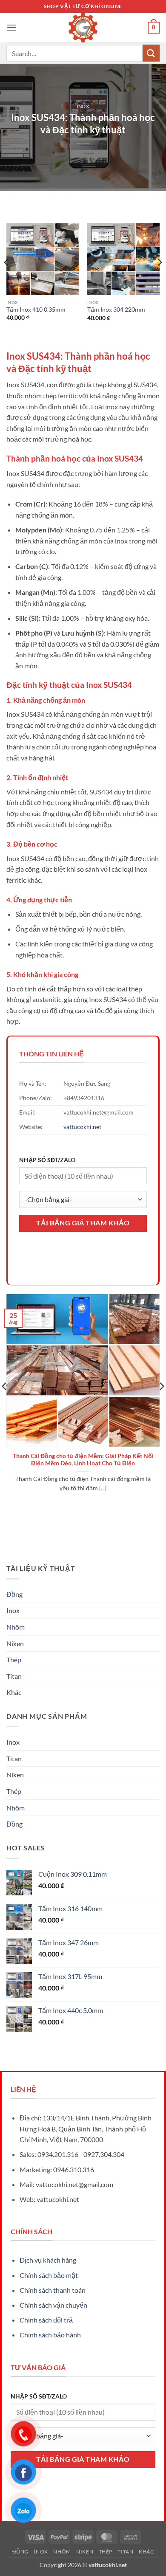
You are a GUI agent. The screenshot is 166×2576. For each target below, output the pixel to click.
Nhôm (16, 1627)
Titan (14, 1676)
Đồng (14, 1594)
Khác (14, 1692)
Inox (83, 106)
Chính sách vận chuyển (53, 2305)
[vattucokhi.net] (83, 28)
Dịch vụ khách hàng (48, 2260)
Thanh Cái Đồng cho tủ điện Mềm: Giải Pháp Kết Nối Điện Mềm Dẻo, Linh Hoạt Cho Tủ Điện (83, 1460)
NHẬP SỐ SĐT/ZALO (47, 1160)
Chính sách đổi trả (46, 2320)
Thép (14, 1660)
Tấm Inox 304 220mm (116, 310)
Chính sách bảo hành (50, 2335)
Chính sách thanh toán (53, 2290)
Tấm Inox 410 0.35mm (36, 310)
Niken (15, 1643)
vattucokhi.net (82, 1127)
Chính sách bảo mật (49, 2275)
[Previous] (7, 279)
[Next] (159, 279)
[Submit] (151, 53)
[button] (11, 27)
